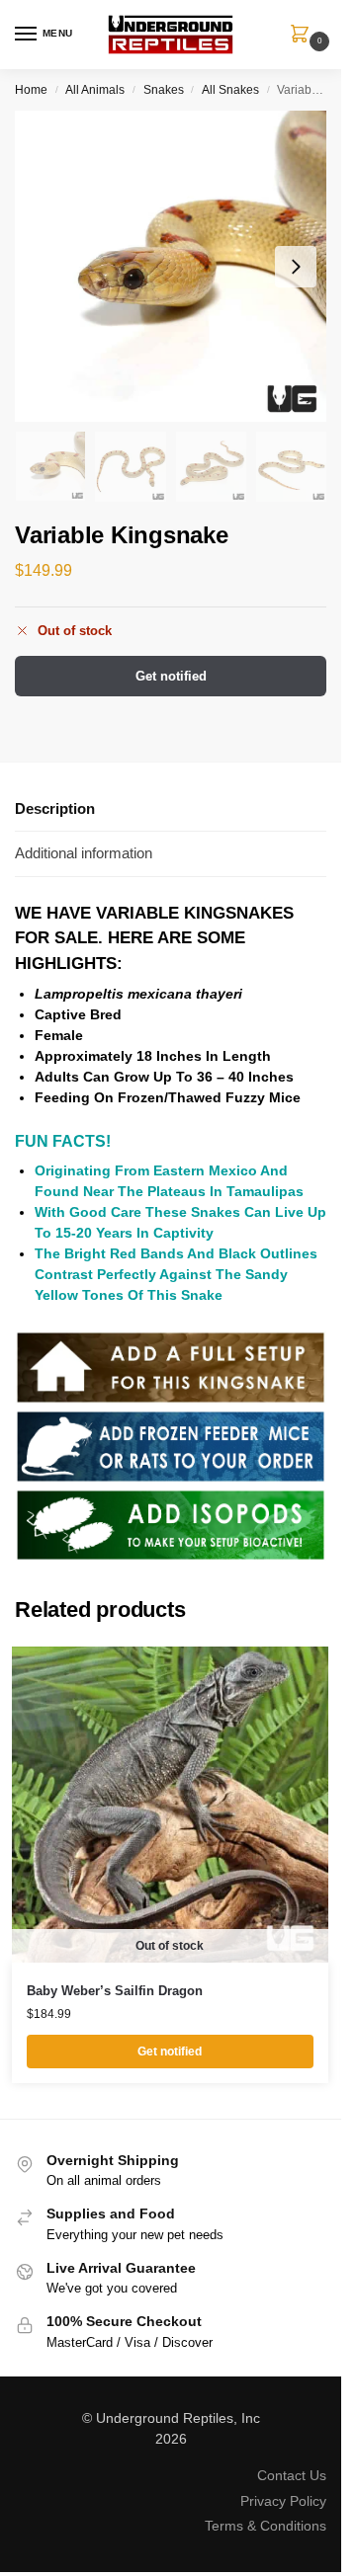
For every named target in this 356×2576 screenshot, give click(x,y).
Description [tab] (55, 808)
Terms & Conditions (266, 2526)
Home (31, 90)
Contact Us (292, 2475)
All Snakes (230, 90)
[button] (304, 36)
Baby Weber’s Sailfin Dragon (115, 1991)
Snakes (164, 90)
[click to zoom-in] (171, 266)
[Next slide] (296, 267)
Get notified (171, 676)
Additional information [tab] (84, 853)
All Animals (95, 90)
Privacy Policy (283, 2501)
